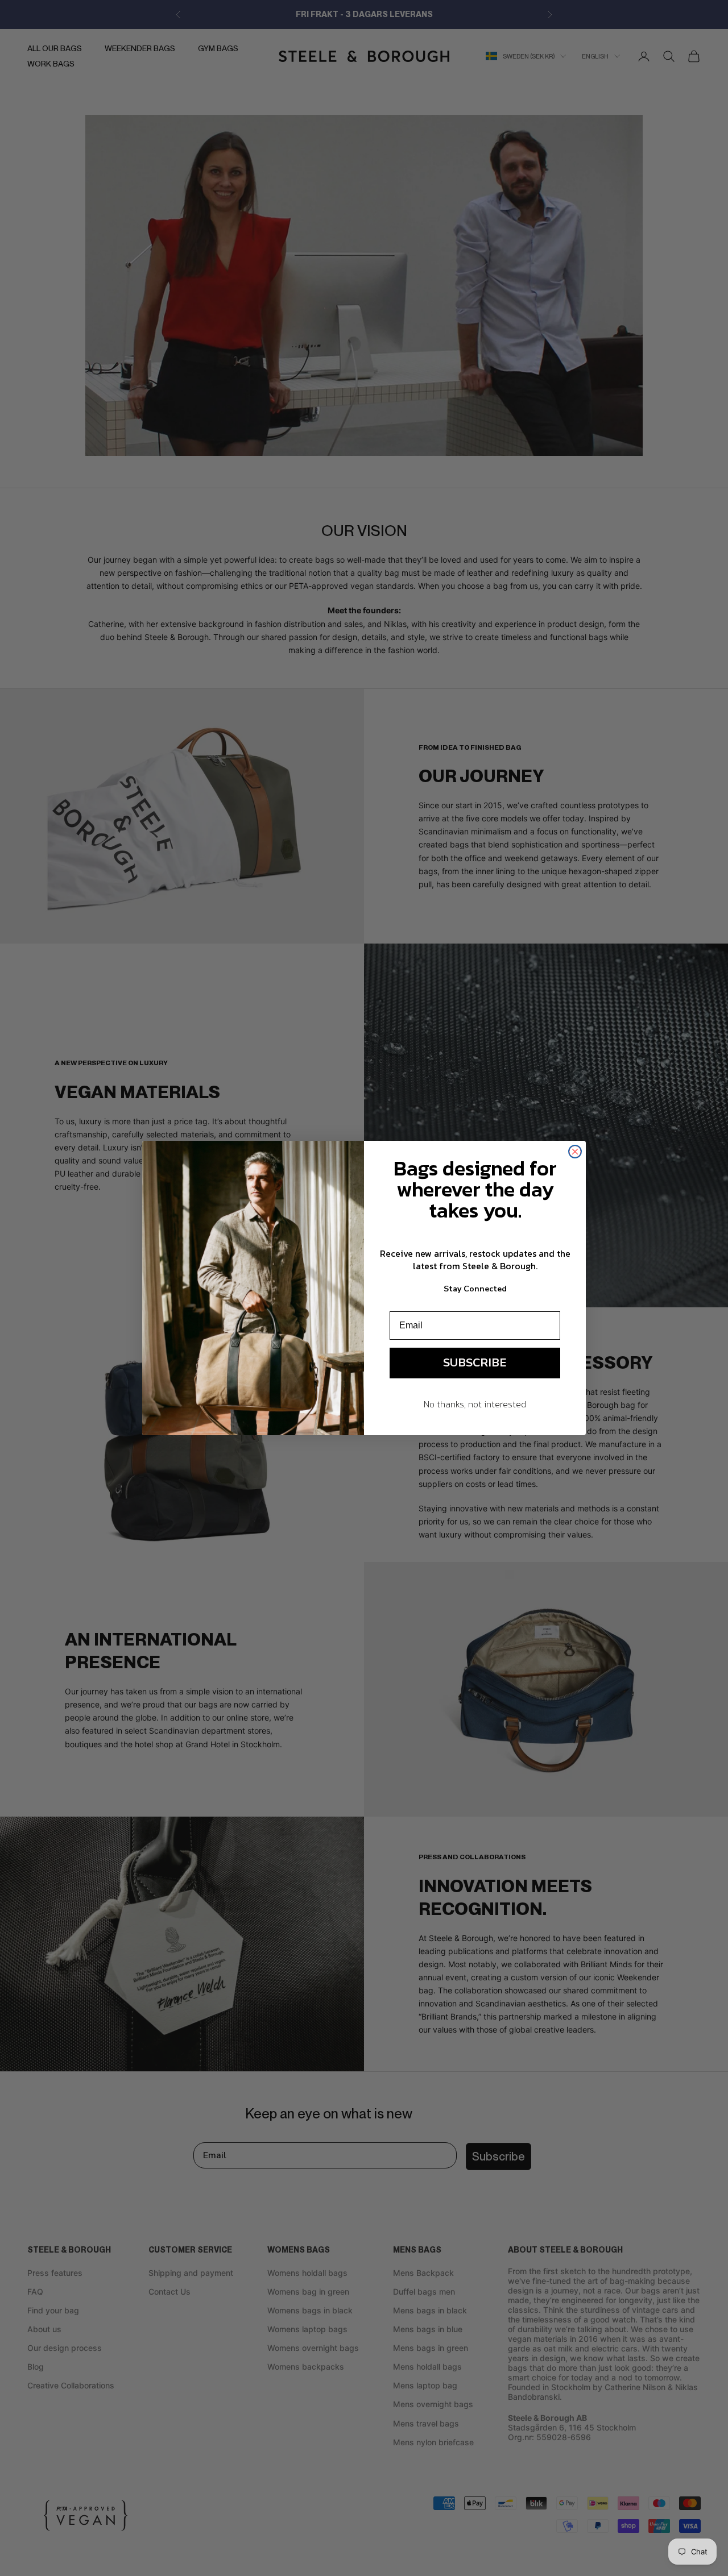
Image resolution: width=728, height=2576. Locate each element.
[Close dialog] (575, 1152)
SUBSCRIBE (475, 1363)
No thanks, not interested (475, 1404)
